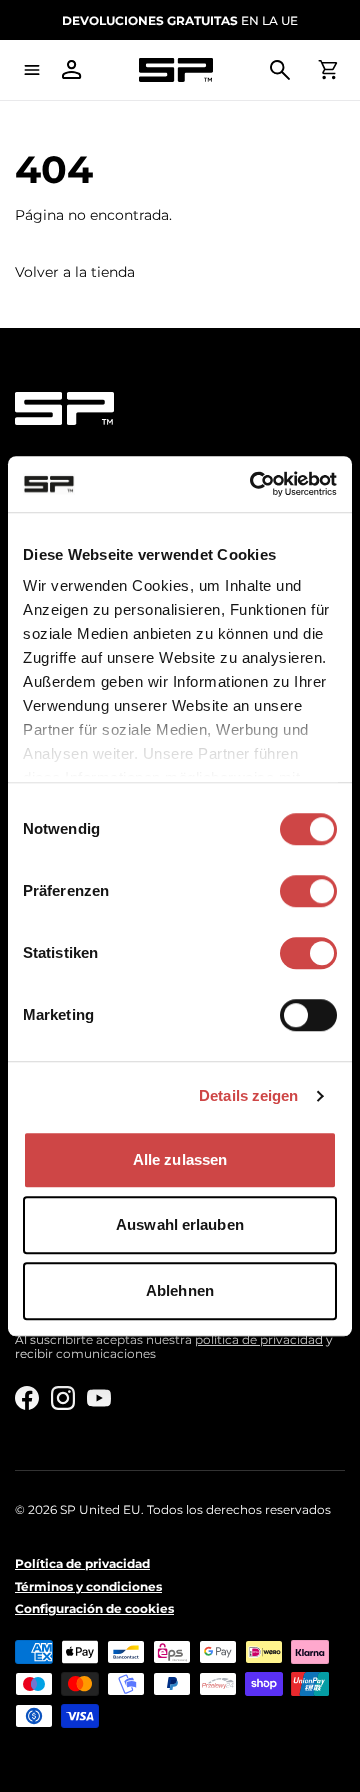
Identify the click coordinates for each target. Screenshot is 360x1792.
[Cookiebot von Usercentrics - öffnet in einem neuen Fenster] (254, 484)
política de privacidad (259, 1339)
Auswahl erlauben (180, 1224)
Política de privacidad (82, 1564)
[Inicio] (176, 70)
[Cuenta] (72, 70)
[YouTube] (99, 1398)
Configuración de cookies (94, 1609)
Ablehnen (180, 1290)
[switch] (308, 891)
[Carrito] (328, 70)
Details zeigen (248, 1095)
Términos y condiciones (88, 1587)
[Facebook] (27, 1398)
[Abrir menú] (32, 70)
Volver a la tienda (75, 272)
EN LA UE (180, 20)
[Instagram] (63, 1398)
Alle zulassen (180, 1159)
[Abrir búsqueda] (280, 70)
